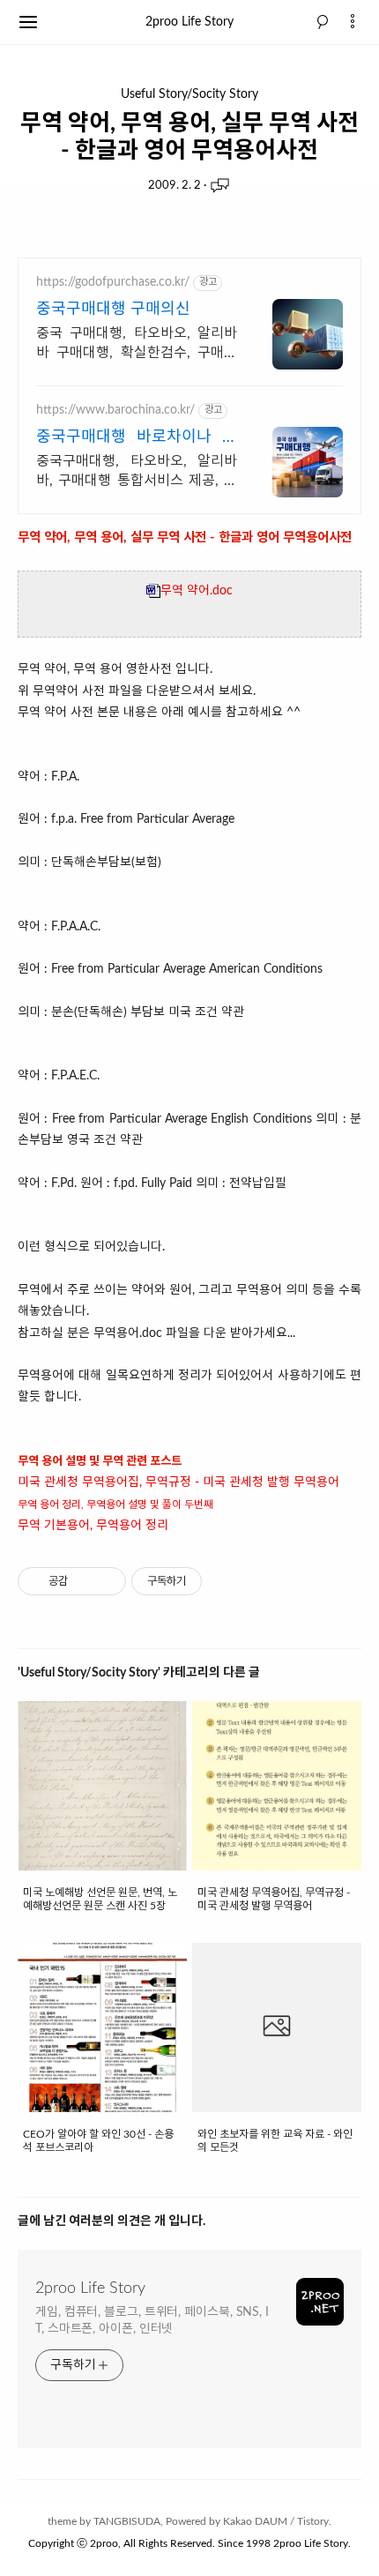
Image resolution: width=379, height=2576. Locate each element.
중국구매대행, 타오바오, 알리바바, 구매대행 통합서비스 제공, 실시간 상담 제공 (137, 472)
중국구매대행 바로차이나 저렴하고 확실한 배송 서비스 (137, 439)
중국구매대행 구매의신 (113, 310)
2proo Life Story (189, 22)
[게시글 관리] (106, 1581)
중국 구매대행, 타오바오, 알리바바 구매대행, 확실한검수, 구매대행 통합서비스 (137, 344)
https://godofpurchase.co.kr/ (113, 282)
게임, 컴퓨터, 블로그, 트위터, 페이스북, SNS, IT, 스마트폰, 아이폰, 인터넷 (152, 2321)
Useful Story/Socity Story (189, 94)
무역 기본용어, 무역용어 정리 (93, 1526)
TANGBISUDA (127, 2521)
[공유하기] (84, 1581)
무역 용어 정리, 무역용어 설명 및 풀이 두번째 (115, 1505)
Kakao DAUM (255, 2521)
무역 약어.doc (197, 591)
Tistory (313, 2521)
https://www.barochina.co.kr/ (115, 410)
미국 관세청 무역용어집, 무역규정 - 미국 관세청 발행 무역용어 (178, 1482)
